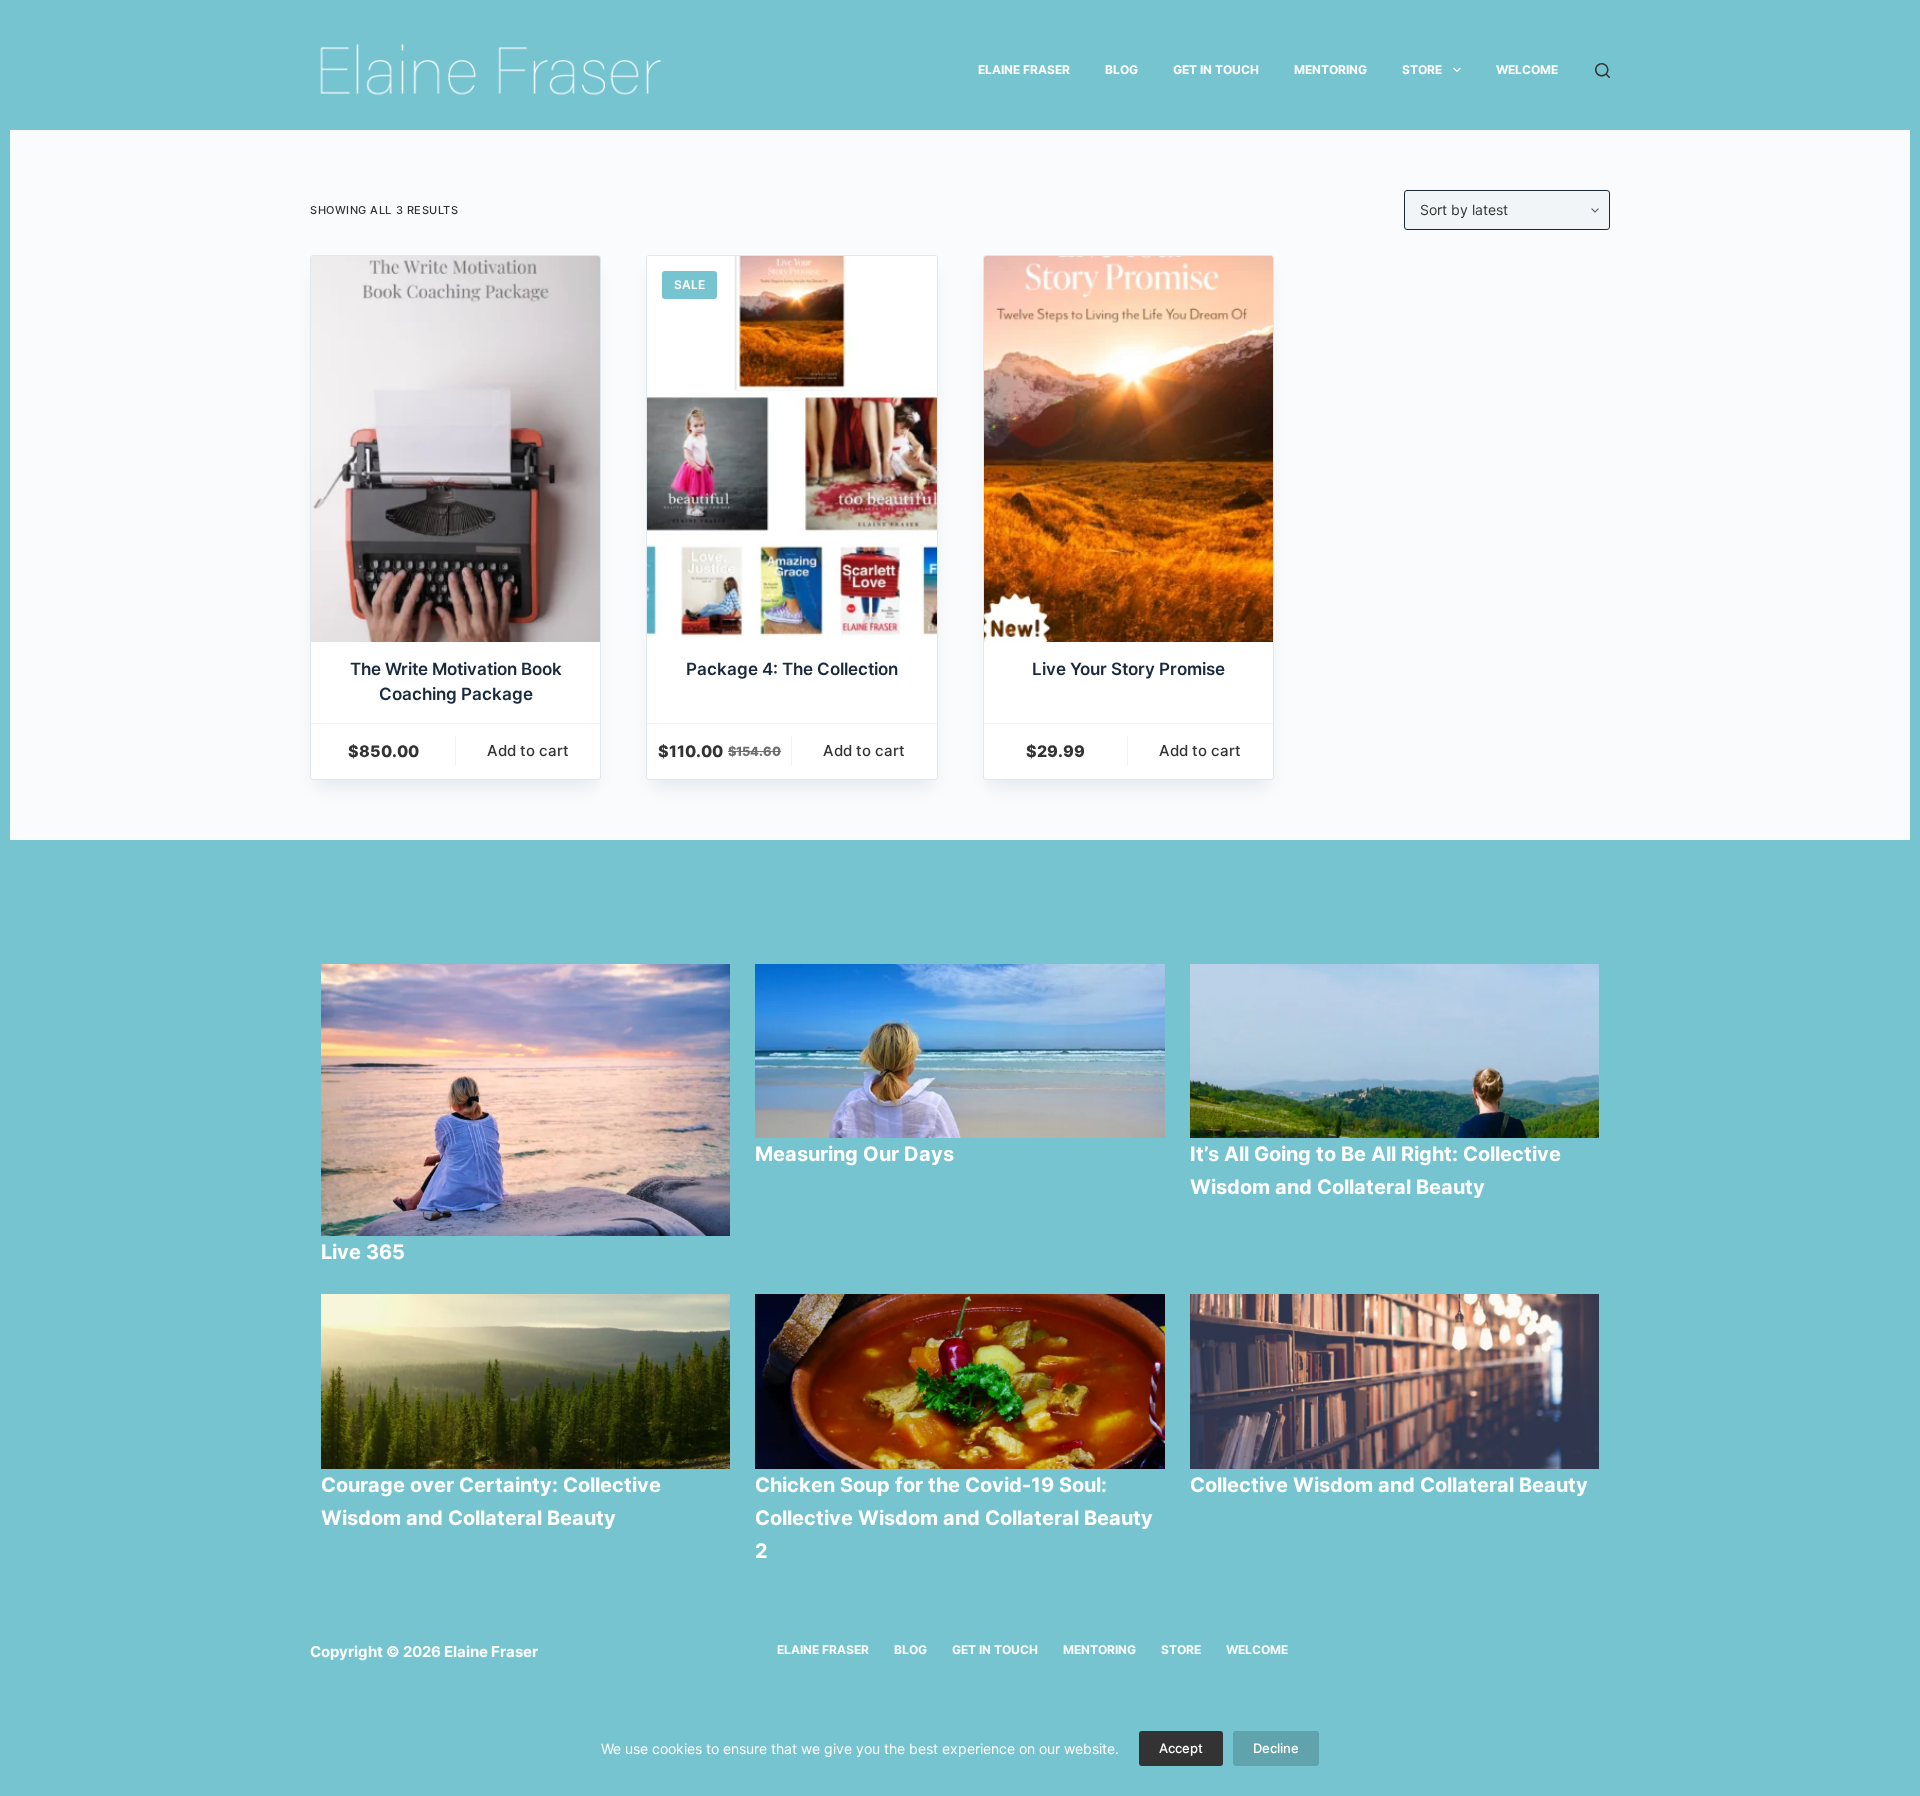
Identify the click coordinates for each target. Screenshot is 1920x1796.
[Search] (1602, 70)
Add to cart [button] (528, 750)
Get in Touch (1216, 69)
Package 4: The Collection (792, 669)
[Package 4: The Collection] (791, 449)
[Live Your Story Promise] (1128, 449)
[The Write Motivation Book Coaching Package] (455, 449)
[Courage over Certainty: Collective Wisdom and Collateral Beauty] (526, 1381)
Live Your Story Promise (1128, 669)
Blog (1121, 69)
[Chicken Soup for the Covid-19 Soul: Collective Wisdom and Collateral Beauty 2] (960, 1381)
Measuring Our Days (857, 1154)
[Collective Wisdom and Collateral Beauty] (1395, 1381)
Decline (1276, 1748)
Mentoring (1330, 69)
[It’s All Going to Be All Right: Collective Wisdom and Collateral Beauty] (1395, 1051)
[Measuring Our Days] (960, 1051)
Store (1422, 69)
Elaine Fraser (1024, 69)
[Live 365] (526, 1100)
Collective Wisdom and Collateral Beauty (1389, 1485)
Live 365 (363, 1252)
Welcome (1527, 69)
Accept (1181, 1748)
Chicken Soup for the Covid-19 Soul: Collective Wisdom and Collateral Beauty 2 (954, 1518)
